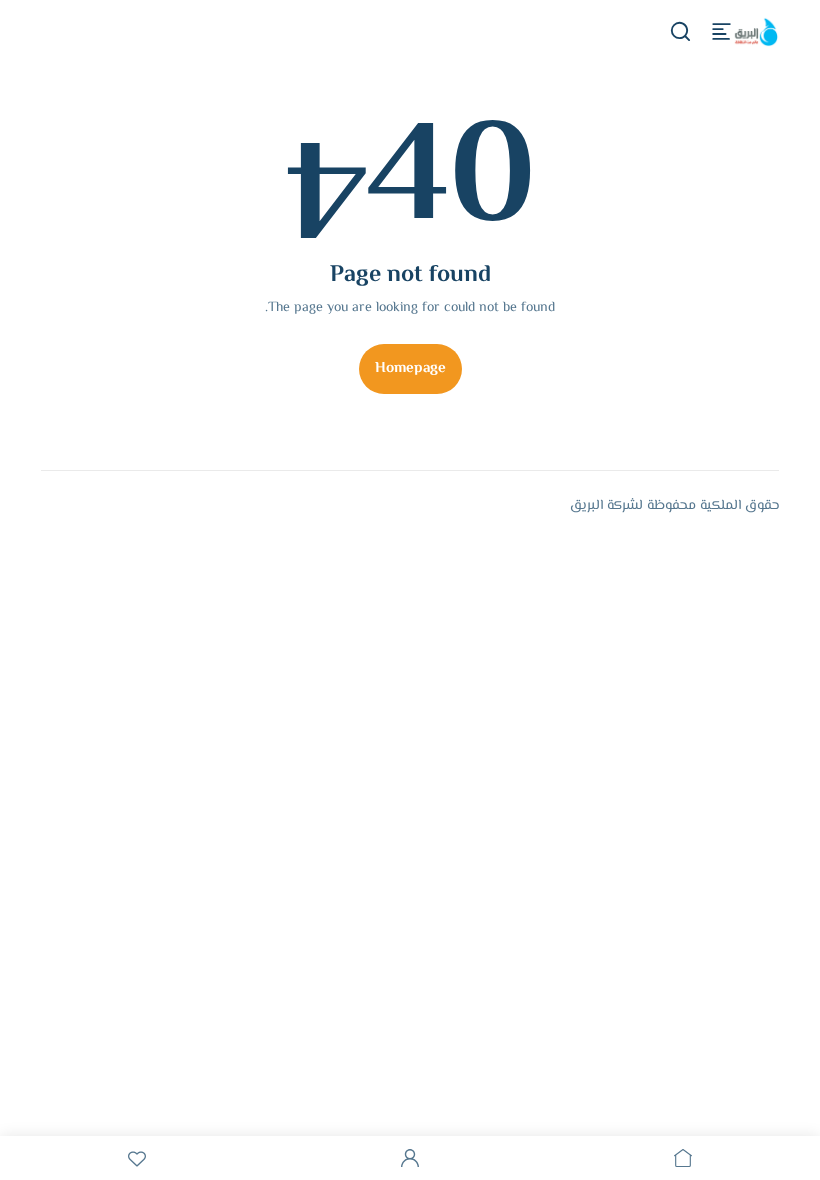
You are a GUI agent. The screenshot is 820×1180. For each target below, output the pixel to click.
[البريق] (755, 32)
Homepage (410, 368)
